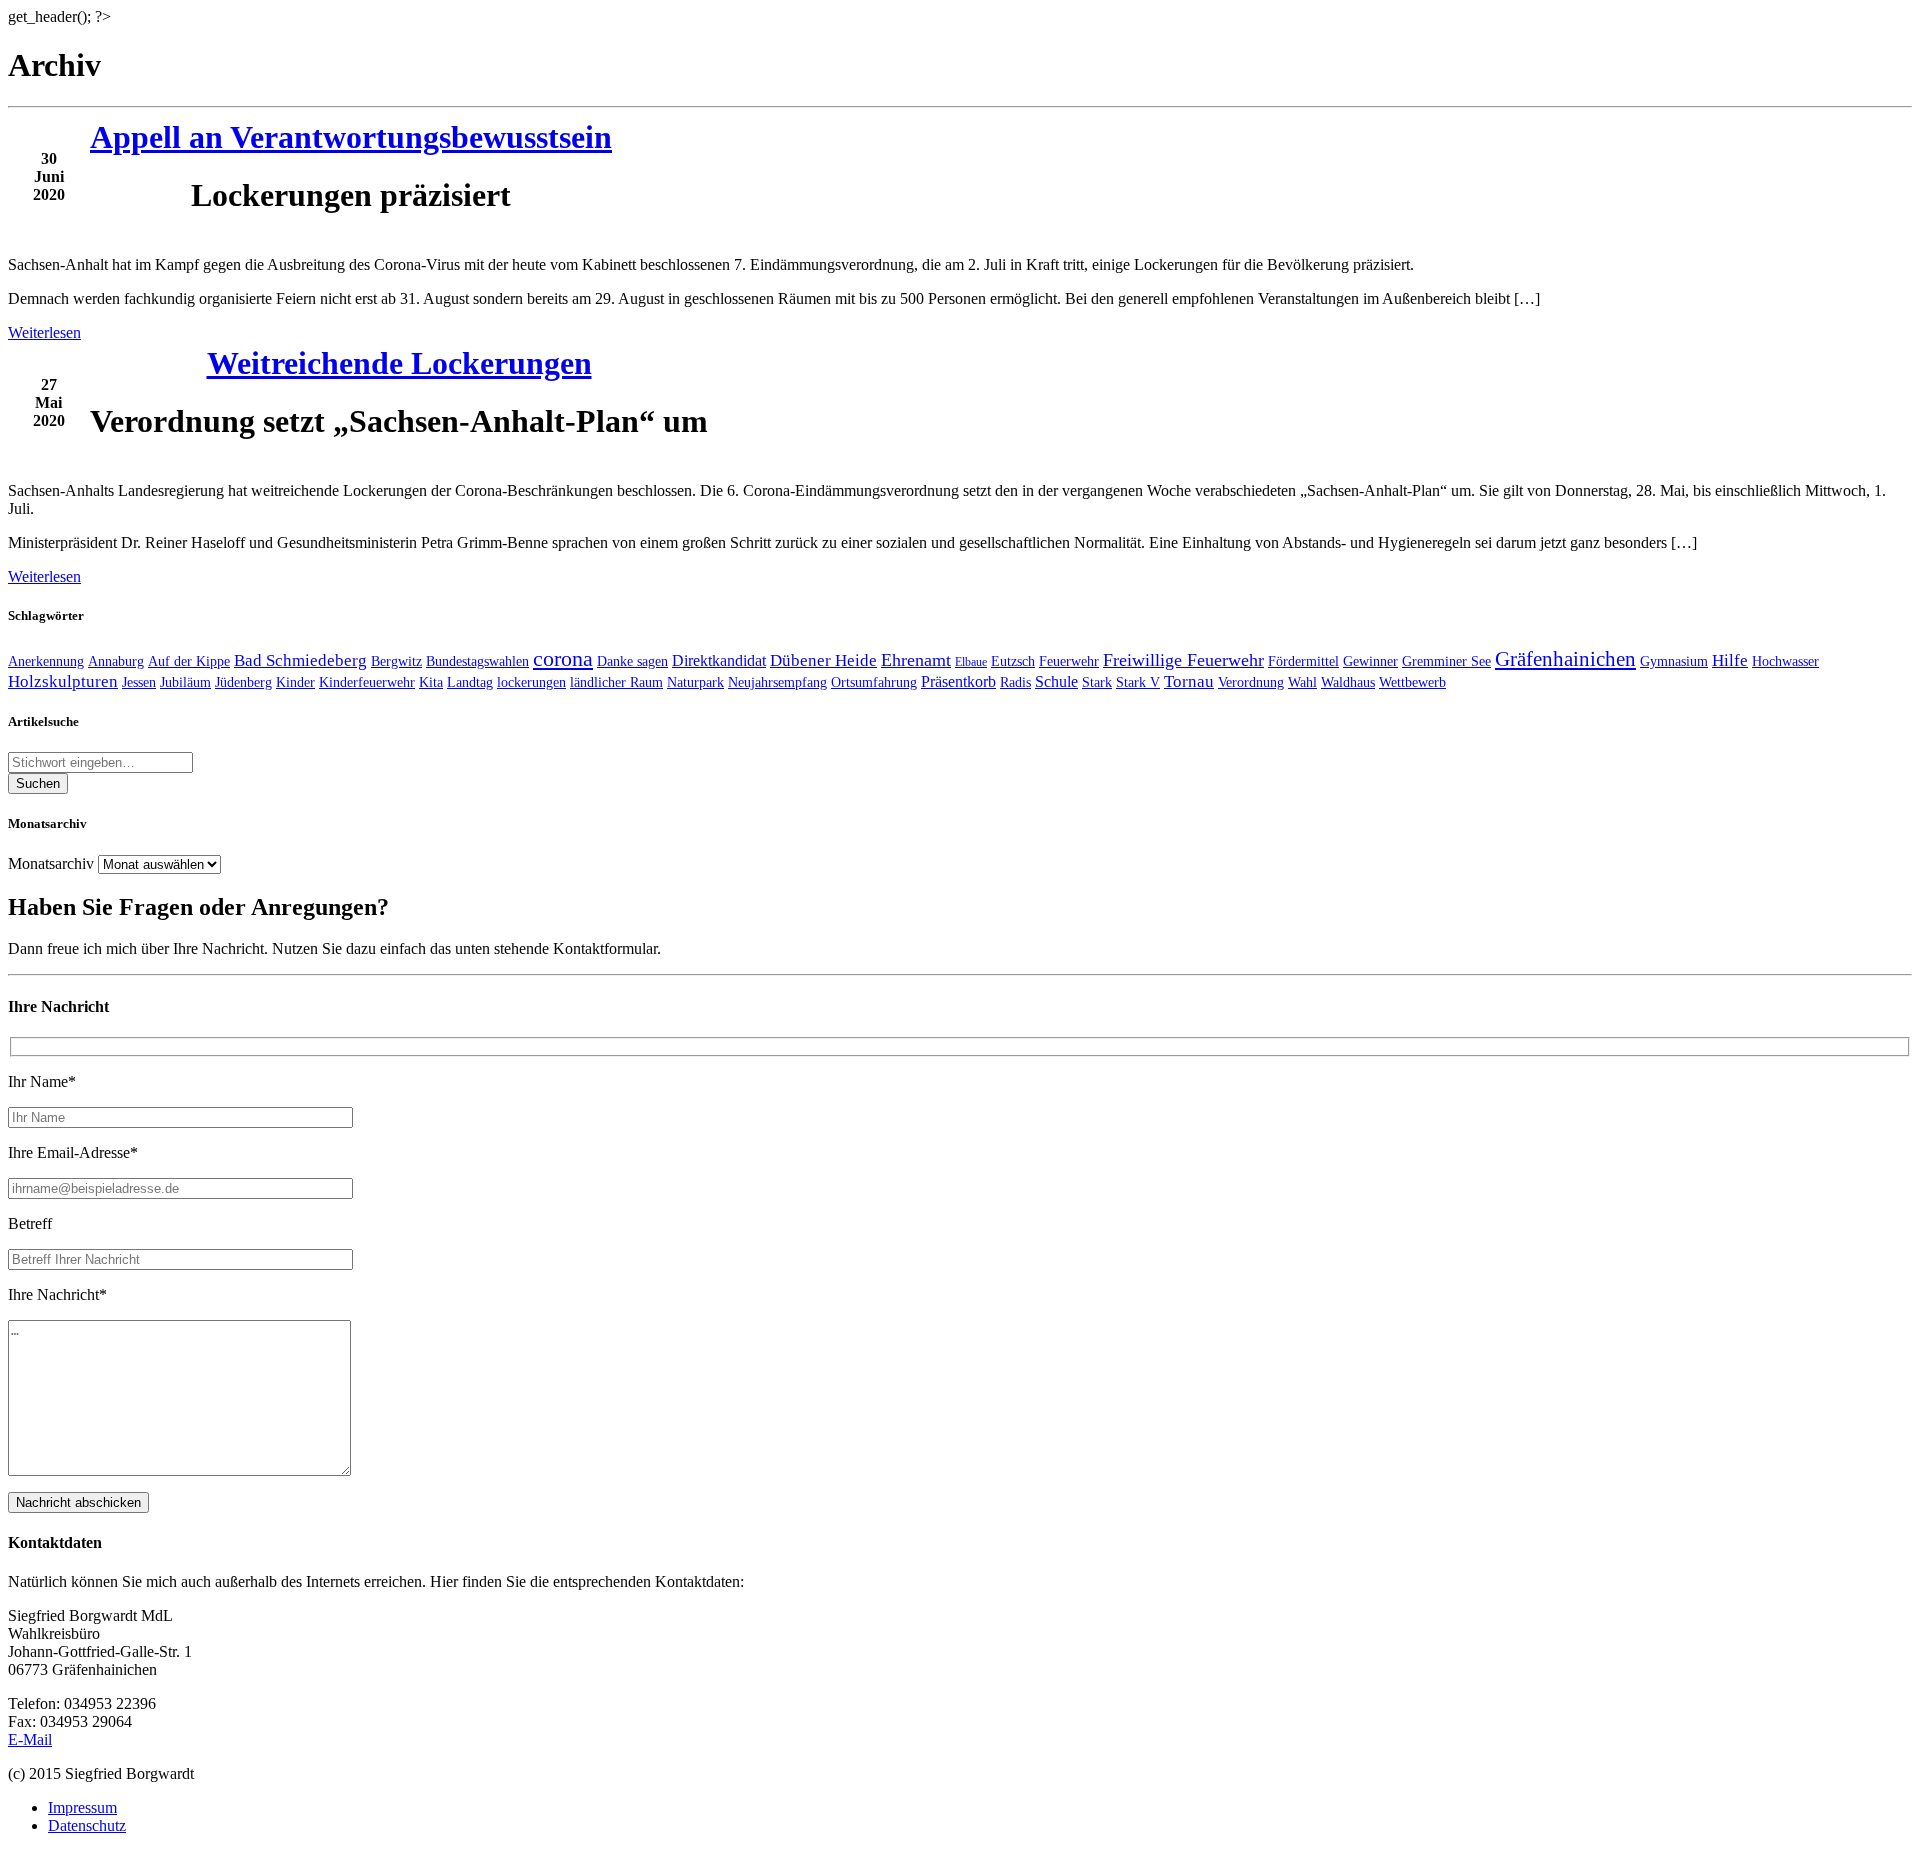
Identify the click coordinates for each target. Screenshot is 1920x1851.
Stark (1097, 682)
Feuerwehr (1069, 661)
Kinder (295, 682)
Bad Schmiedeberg (300, 660)
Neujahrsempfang (777, 682)
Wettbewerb (1412, 682)
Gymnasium (1674, 661)
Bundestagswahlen (477, 661)
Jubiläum (185, 682)
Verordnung (1251, 682)
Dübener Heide (823, 660)
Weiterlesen (44, 332)
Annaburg (116, 661)
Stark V (1138, 682)
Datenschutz (87, 1825)
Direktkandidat (719, 660)
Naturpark (695, 682)
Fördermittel (1303, 661)
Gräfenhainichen (1565, 659)
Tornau (1189, 681)
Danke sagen (632, 661)
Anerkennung (46, 661)
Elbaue (971, 662)
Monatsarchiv (51, 863)
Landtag (470, 682)
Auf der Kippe (189, 661)
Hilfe (1730, 660)
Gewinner (1370, 661)
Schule (1056, 681)
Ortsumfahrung (874, 682)
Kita (431, 682)
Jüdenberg (243, 682)
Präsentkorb (958, 681)
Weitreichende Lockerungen (399, 363)
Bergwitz (396, 661)
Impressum (82, 1807)
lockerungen (531, 682)
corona (563, 658)
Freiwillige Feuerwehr (1183, 660)
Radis (1015, 682)
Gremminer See (1446, 661)
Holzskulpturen (63, 681)
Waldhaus (1348, 682)
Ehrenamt (916, 660)
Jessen (139, 682)
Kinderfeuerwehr (367, 682)
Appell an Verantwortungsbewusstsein (351, 137)
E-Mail (30, 1739)
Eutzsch (1013, 661)
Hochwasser (1785, 661)
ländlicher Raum (616, 682)
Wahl (1302, 682)
